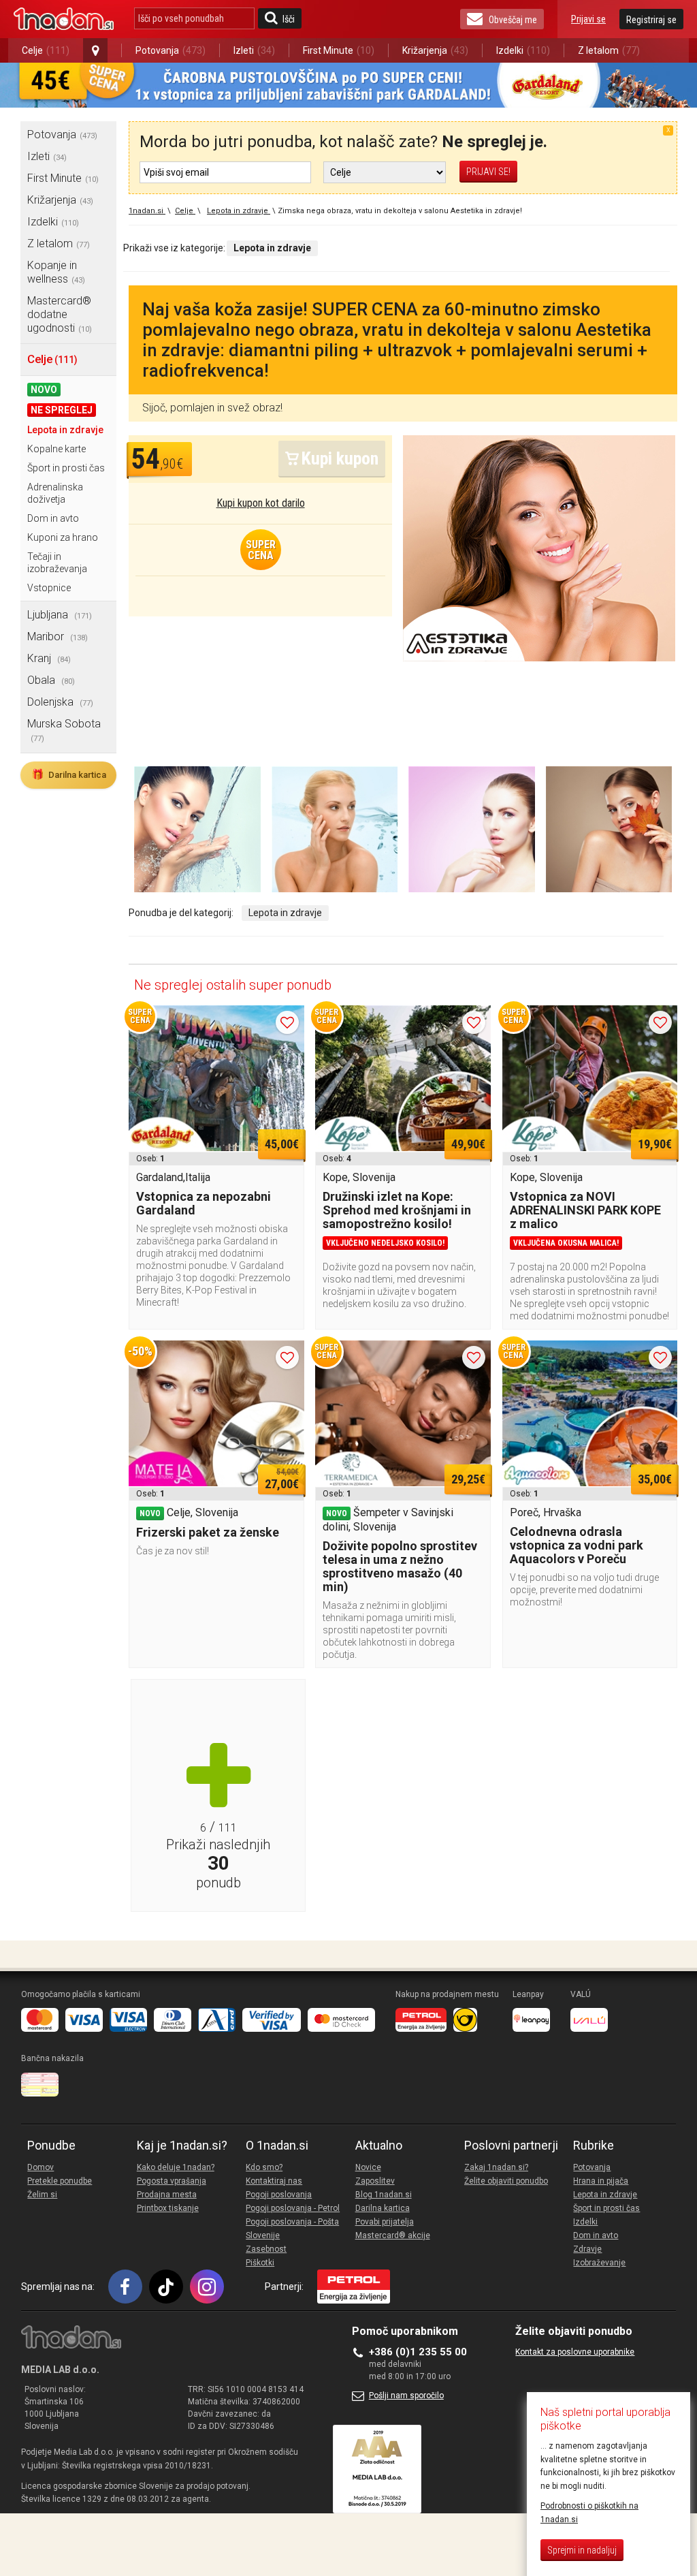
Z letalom (609, 50)
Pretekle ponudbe (60, 2181)
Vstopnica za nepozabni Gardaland (204, 1203)
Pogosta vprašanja (172, 2181)
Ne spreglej (62, 410)
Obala (51, 680)
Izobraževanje (599, 2263)
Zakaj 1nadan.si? (496, 2167)
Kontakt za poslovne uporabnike (575, 2352)
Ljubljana (60, 615)
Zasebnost (266, 2249)
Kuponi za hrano (63, 537)
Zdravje (587, 2249)
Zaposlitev (375, 2181)
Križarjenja (435, 50)
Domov (40, 2167)
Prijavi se (588, 19)
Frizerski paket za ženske (208, 1532)
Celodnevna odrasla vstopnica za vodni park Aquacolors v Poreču (577, 1545)
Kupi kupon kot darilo (261, 503)
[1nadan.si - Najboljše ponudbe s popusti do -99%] (64, 19)
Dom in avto (53, 518)
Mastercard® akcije (393, 2235)
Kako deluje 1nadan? (176, 2167)
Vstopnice (49, 588)
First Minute (339, 50)
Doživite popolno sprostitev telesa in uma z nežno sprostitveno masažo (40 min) (400, 1566)
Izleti (254, 50)
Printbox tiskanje (168, 2208)
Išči (289, 19)
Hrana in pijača (601, 2181)
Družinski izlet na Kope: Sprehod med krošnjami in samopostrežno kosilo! (397, 1210)
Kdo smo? (264, 2167)
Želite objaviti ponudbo (506, 2181)
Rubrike (594, 2146)
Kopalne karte (56, 449)
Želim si (42, 2195)
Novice (368, 2167)
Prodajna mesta (167, 2195)
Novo (44, 390)
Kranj (49, 658)
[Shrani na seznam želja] (287, 1022)
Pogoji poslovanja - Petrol (293, 2208)
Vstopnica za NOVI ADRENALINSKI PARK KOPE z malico (585, 1210)
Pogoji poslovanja (279, 2195)
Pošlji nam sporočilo (406, 2396)
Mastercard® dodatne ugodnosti (60, 314)
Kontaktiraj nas (274, 2181)
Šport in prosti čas (66, 468)
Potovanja (171, 50)
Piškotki (260, 2263)
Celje (46, 50)
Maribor (58, 637)
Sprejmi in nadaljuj (582, 2550)
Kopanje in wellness (56, 272)
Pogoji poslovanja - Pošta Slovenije (292, 2229)
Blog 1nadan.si (384, 2195)
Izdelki (523, 50)
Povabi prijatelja (385, 2222)
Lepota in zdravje (65, 430)
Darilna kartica (69, 774)
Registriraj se (651, 20)
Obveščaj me (513, 20)
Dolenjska (60, 702)
